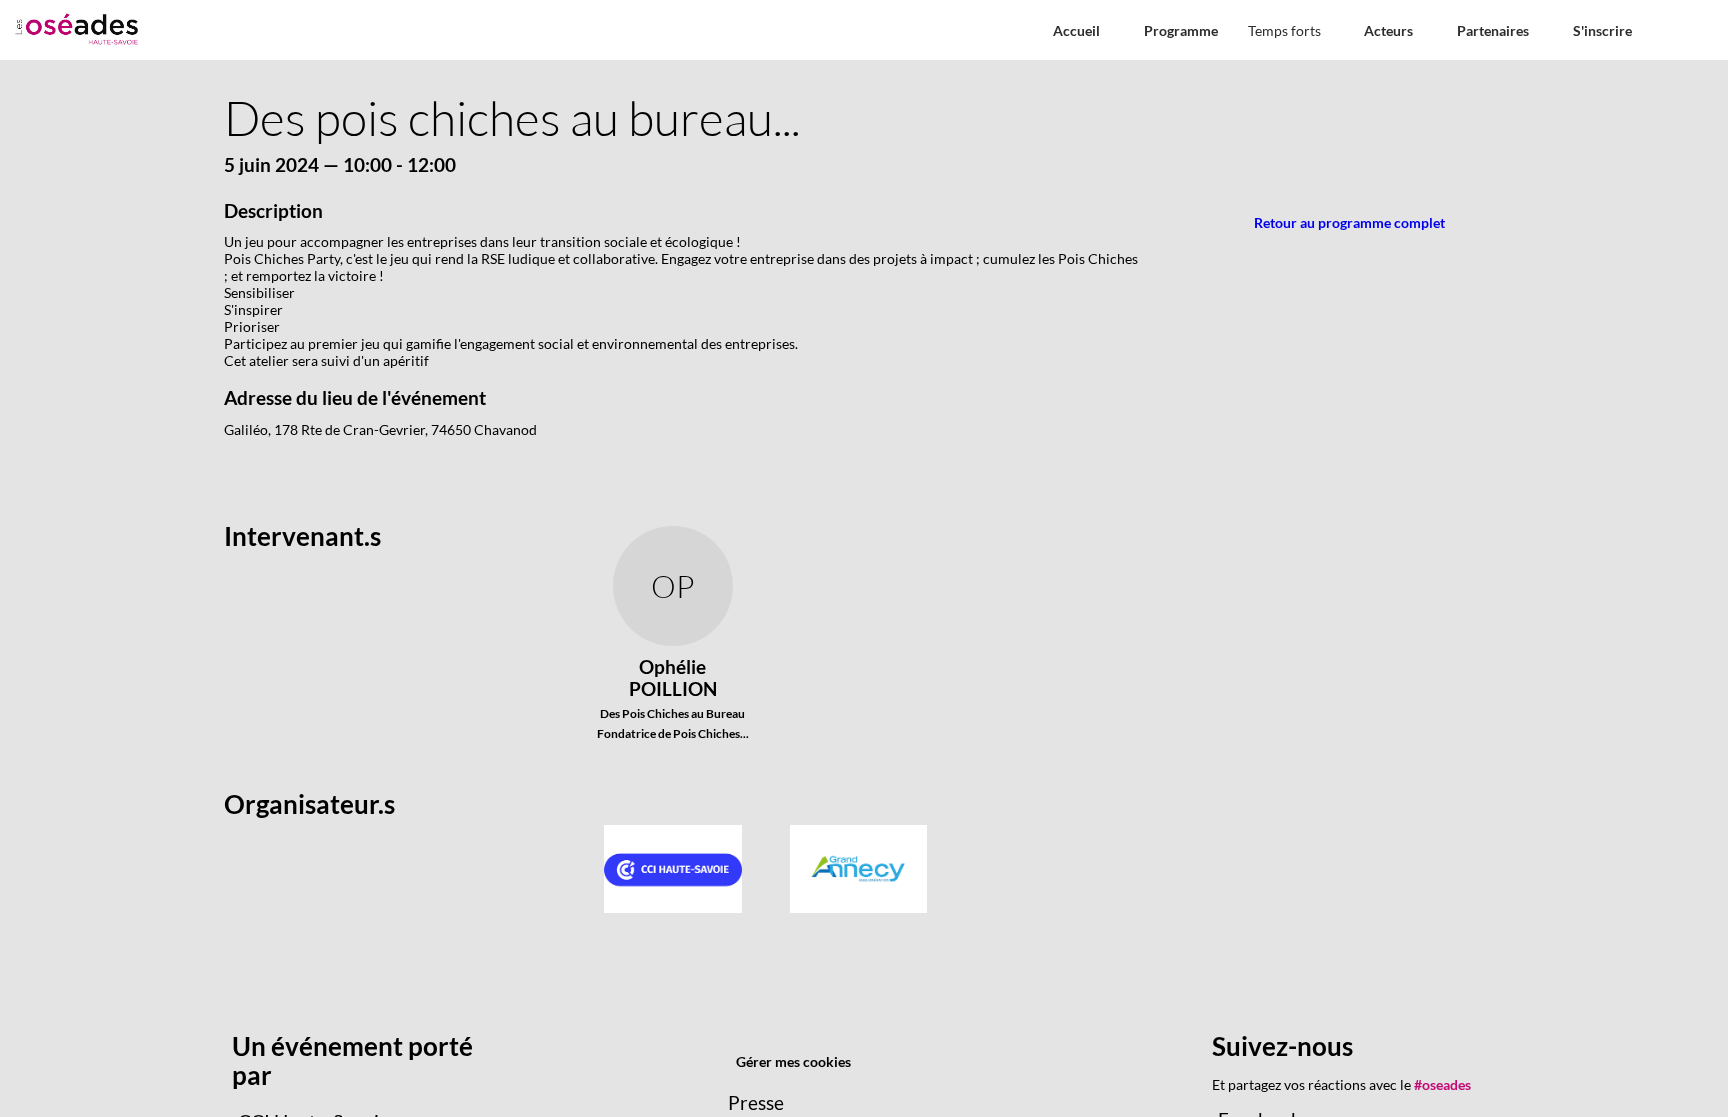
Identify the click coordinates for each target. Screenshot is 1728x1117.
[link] (1291, 30)
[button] (1076, 30)
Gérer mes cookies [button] (793, 1061)
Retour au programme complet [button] (1349, 222)
